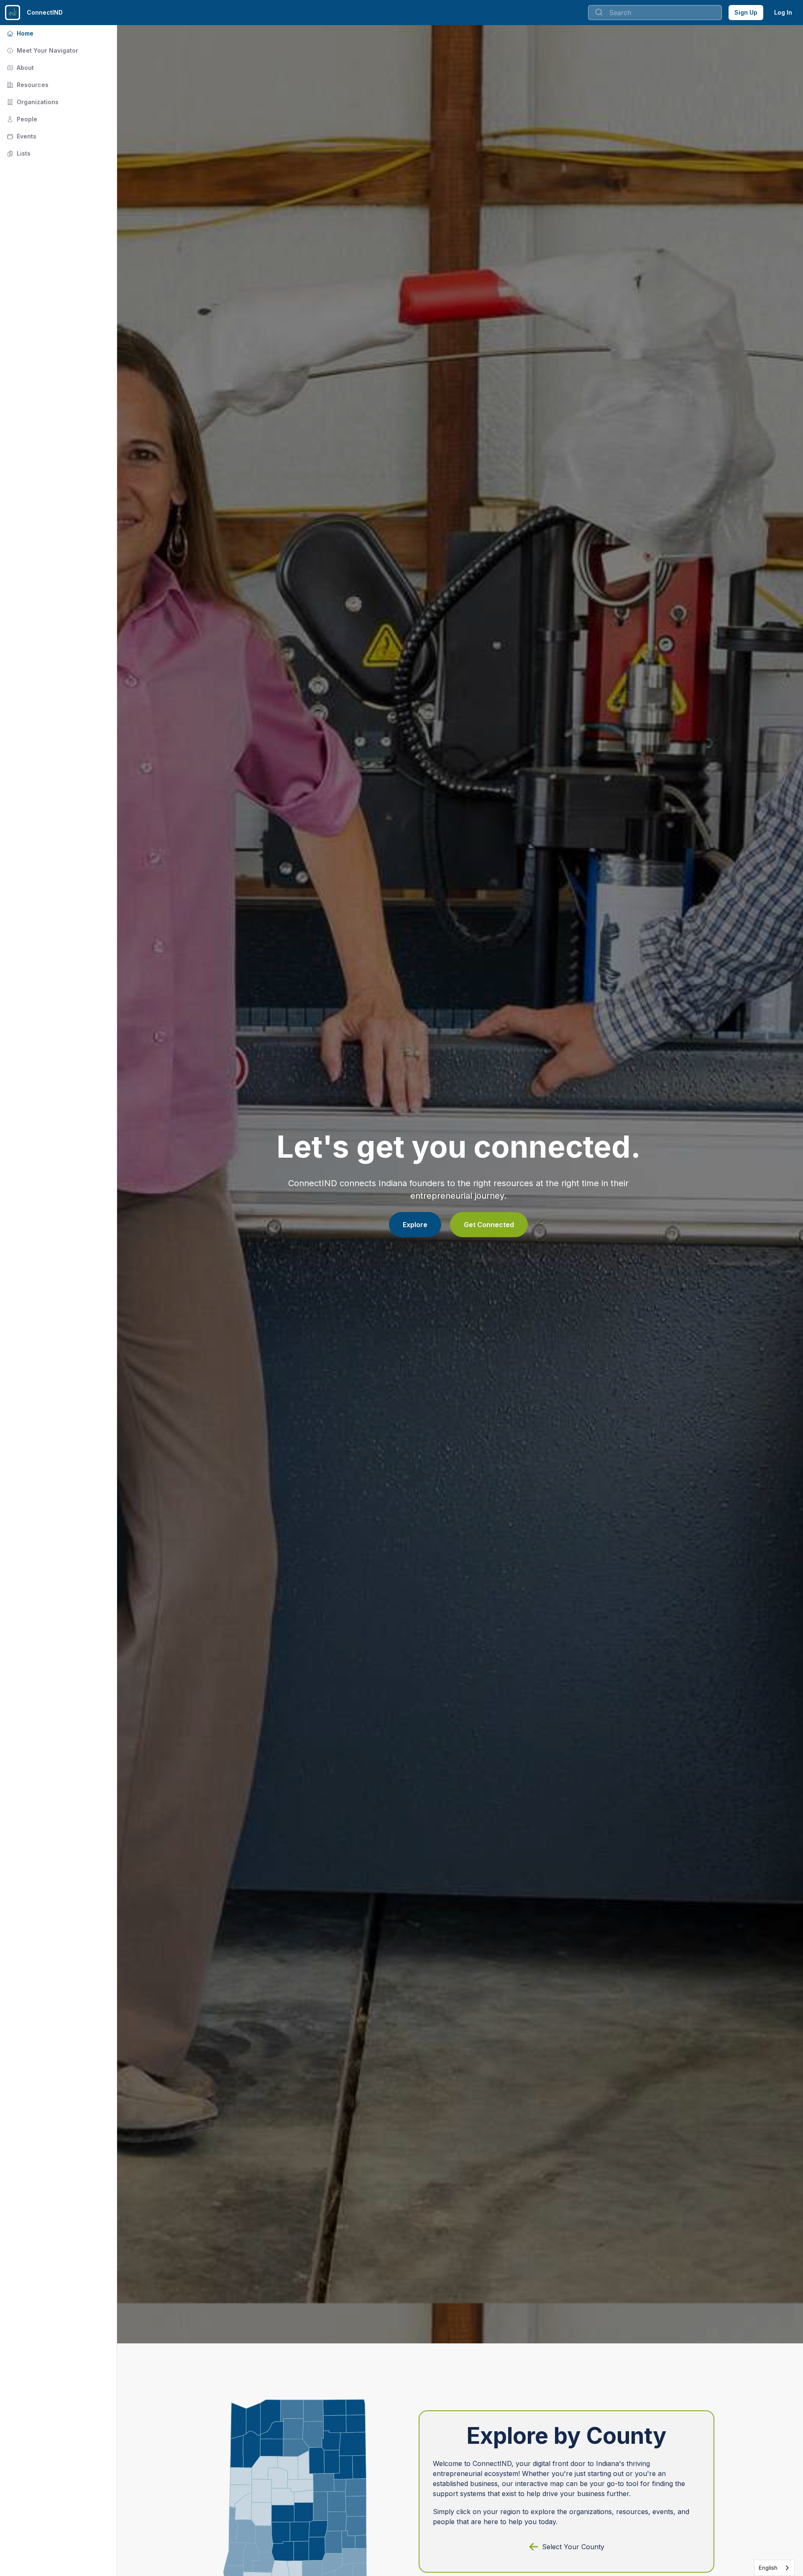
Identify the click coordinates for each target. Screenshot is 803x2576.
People (21, 119)
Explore (415, 1225)
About (19, 68)
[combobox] (655, 13)
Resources (27, 85)
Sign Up (746, 12)
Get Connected (489, 1225)
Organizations (32, 102)
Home (19, 33)
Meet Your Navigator (42, 50)
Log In (783, 12)
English (768, 2568)
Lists (18, 153)
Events (21, 136)
